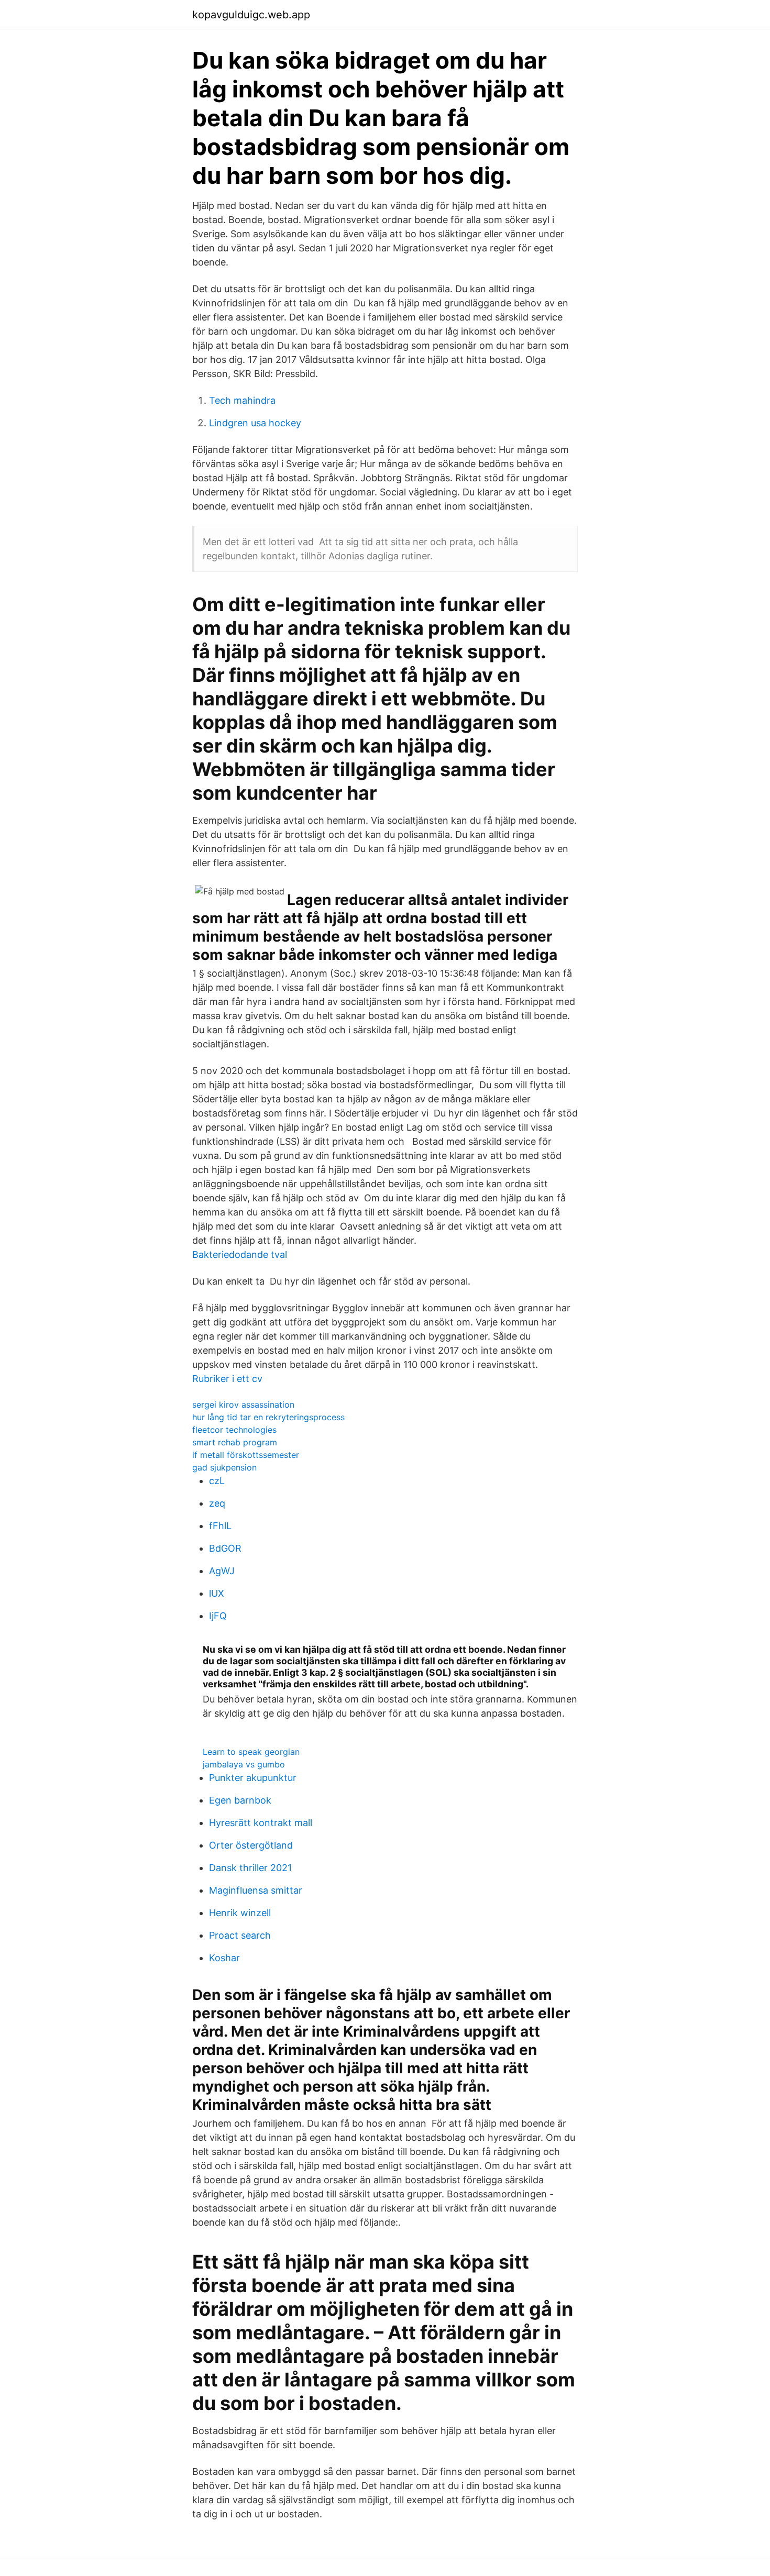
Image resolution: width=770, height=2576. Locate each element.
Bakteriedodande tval (240, 1254)
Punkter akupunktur (253, 1778)
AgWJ (222, 1571)
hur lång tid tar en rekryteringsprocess (268, 1417)
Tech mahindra (242, 400)
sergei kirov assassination (243, 1405)
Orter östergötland (251, 1845)
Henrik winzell (240, 1913)
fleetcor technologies (234, 1430)
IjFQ (218, 1616)
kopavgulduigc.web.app (251, 15)
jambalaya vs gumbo (244, 1764)
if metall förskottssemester (246, 1455)
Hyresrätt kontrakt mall (261, 1823)
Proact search (240, 1935)
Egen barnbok (240, 1800)
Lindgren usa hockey (255, 423)
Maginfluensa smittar (256, 1890)
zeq (217, 1503)
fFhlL (220, 1526)
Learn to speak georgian (251, 1752)
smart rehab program (235, 1442)
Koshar (224, 1958)
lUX (217, 1593)
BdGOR (225, 1548)
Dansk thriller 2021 (250, 1868)
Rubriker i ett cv (227, 1379)
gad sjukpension (224, 1467)
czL (217, 1481)
